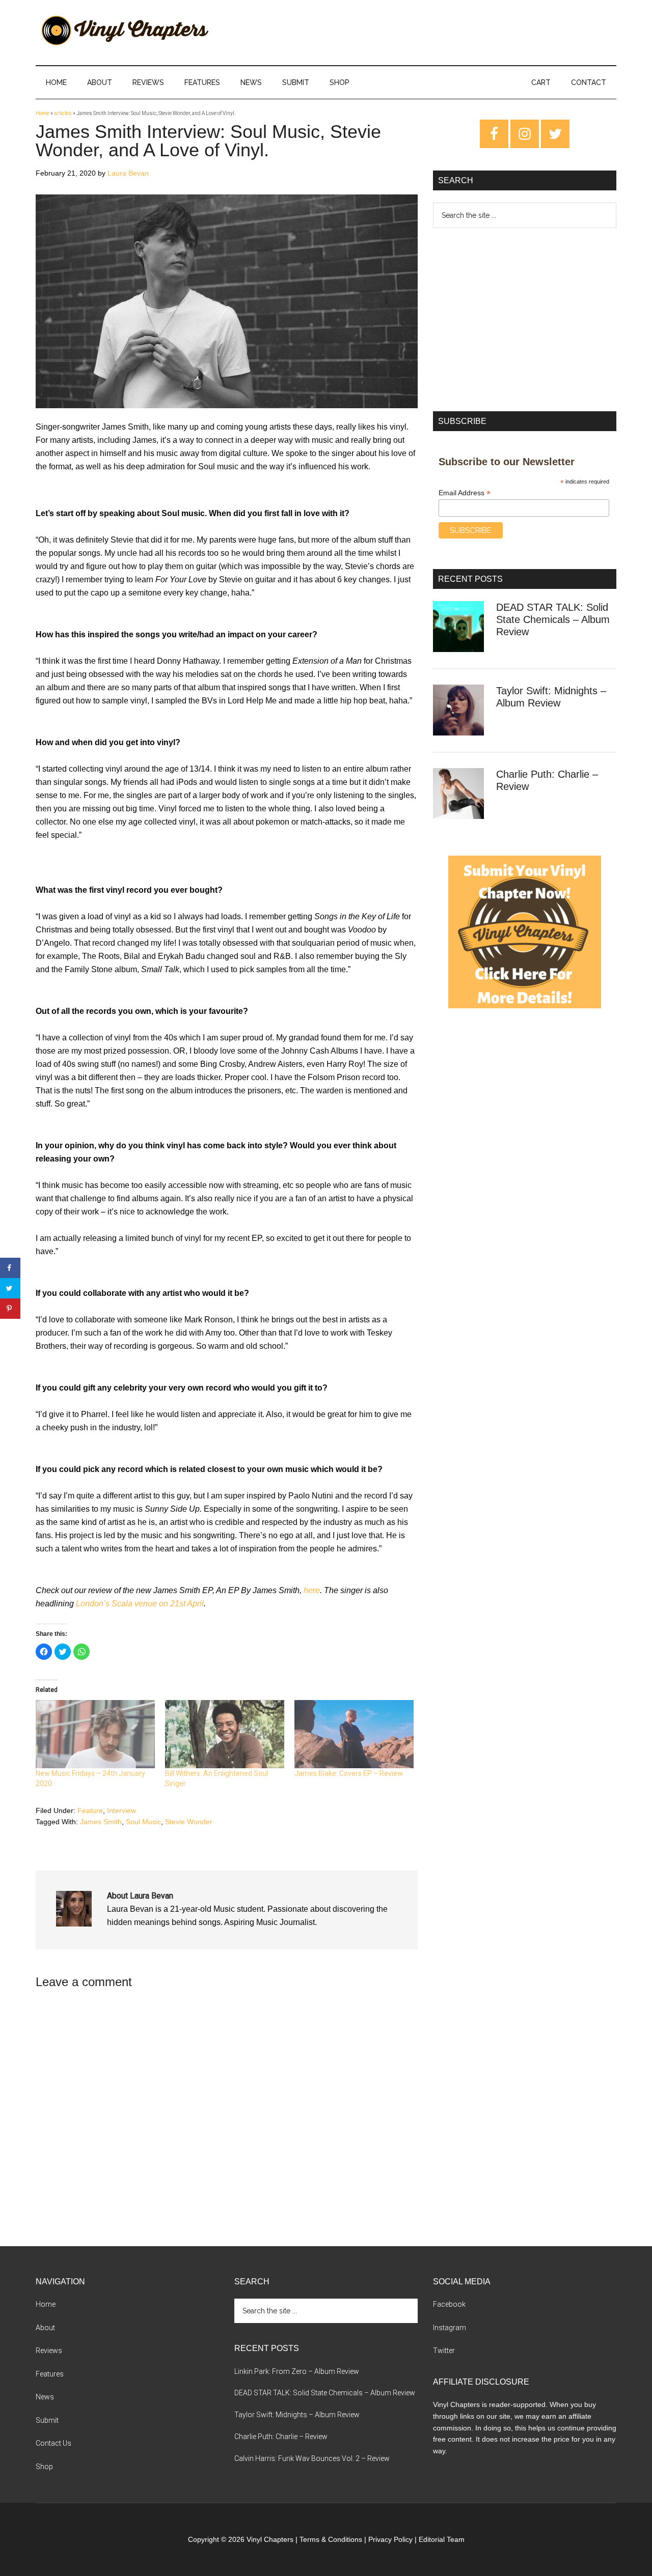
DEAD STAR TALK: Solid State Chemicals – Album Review (553, 619)
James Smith (101, 1822)
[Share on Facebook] (10, 1268)
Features (50, 2374)
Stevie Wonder (189, 1822)
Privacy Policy (390, 2539)
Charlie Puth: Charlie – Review (281, 2437)
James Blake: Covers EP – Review (349, 1773)
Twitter (444, 2351)
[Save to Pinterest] (10, 1309)
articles (63, 113)
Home (43, 113)
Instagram (450, 2328)
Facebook (449, 2304)
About (45, 2328)
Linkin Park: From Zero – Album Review (297, 2371)
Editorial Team (442, 2539)
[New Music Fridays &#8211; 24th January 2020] (95, 1734)
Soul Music (143, 1822)
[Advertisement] (525, 320)
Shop (44, 2467)
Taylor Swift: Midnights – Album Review (297, 2415)
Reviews (49, 2351)
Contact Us (53, 2443)
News (45, 2397)
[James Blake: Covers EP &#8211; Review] (354, 1734)
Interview (121, 1810)
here (312, 1590)
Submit (47, 2420)
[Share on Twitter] (10, 1288)
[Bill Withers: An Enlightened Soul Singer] (225, 1734)
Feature (90, 1810)
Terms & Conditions (331, 2539)
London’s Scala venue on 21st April (140, 1604)
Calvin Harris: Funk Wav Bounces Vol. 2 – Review (312, 2458)
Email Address (465, 493)
